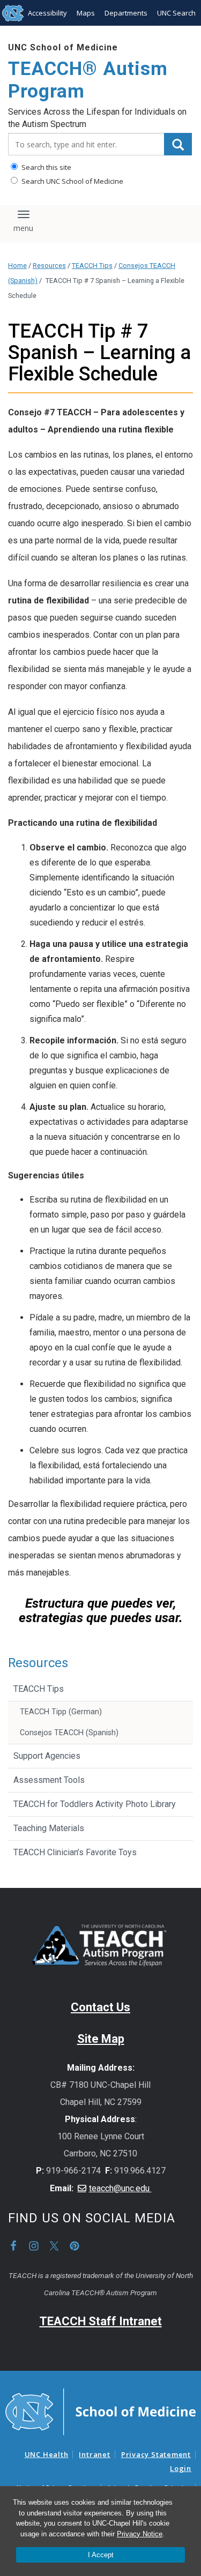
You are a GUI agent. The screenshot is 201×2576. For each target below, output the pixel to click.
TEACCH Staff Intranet (101, 2321)
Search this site (46, 167)
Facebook (13, 2246)
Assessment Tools (49, 1780)
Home (17, 266)
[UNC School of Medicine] (100, 2411)
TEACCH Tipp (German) (61, 1712)
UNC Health (47, 2454)
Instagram (34, 2246)
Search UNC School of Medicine (72, 181)
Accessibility (47, 13)
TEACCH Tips (92, 266)
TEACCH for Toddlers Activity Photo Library (95, 1804)
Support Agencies (47, 1756)
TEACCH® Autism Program (88, 80)
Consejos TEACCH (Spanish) (69, 1733)
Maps (86, 13)
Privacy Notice (140, 2534)
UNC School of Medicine (63, 47)
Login (181, 2468)
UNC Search (176, 13)
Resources (49, 266)
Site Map (101, 2039)
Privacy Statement (156, 2454)
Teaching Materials (49, 1828)
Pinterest (75, 2246)
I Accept (101, 2555)
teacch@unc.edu (120, 2188)
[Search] (178, 144)
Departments (126, 13)
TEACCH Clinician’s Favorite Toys (75, 1852)
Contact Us (100, 2007)
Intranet (94, 2454)
